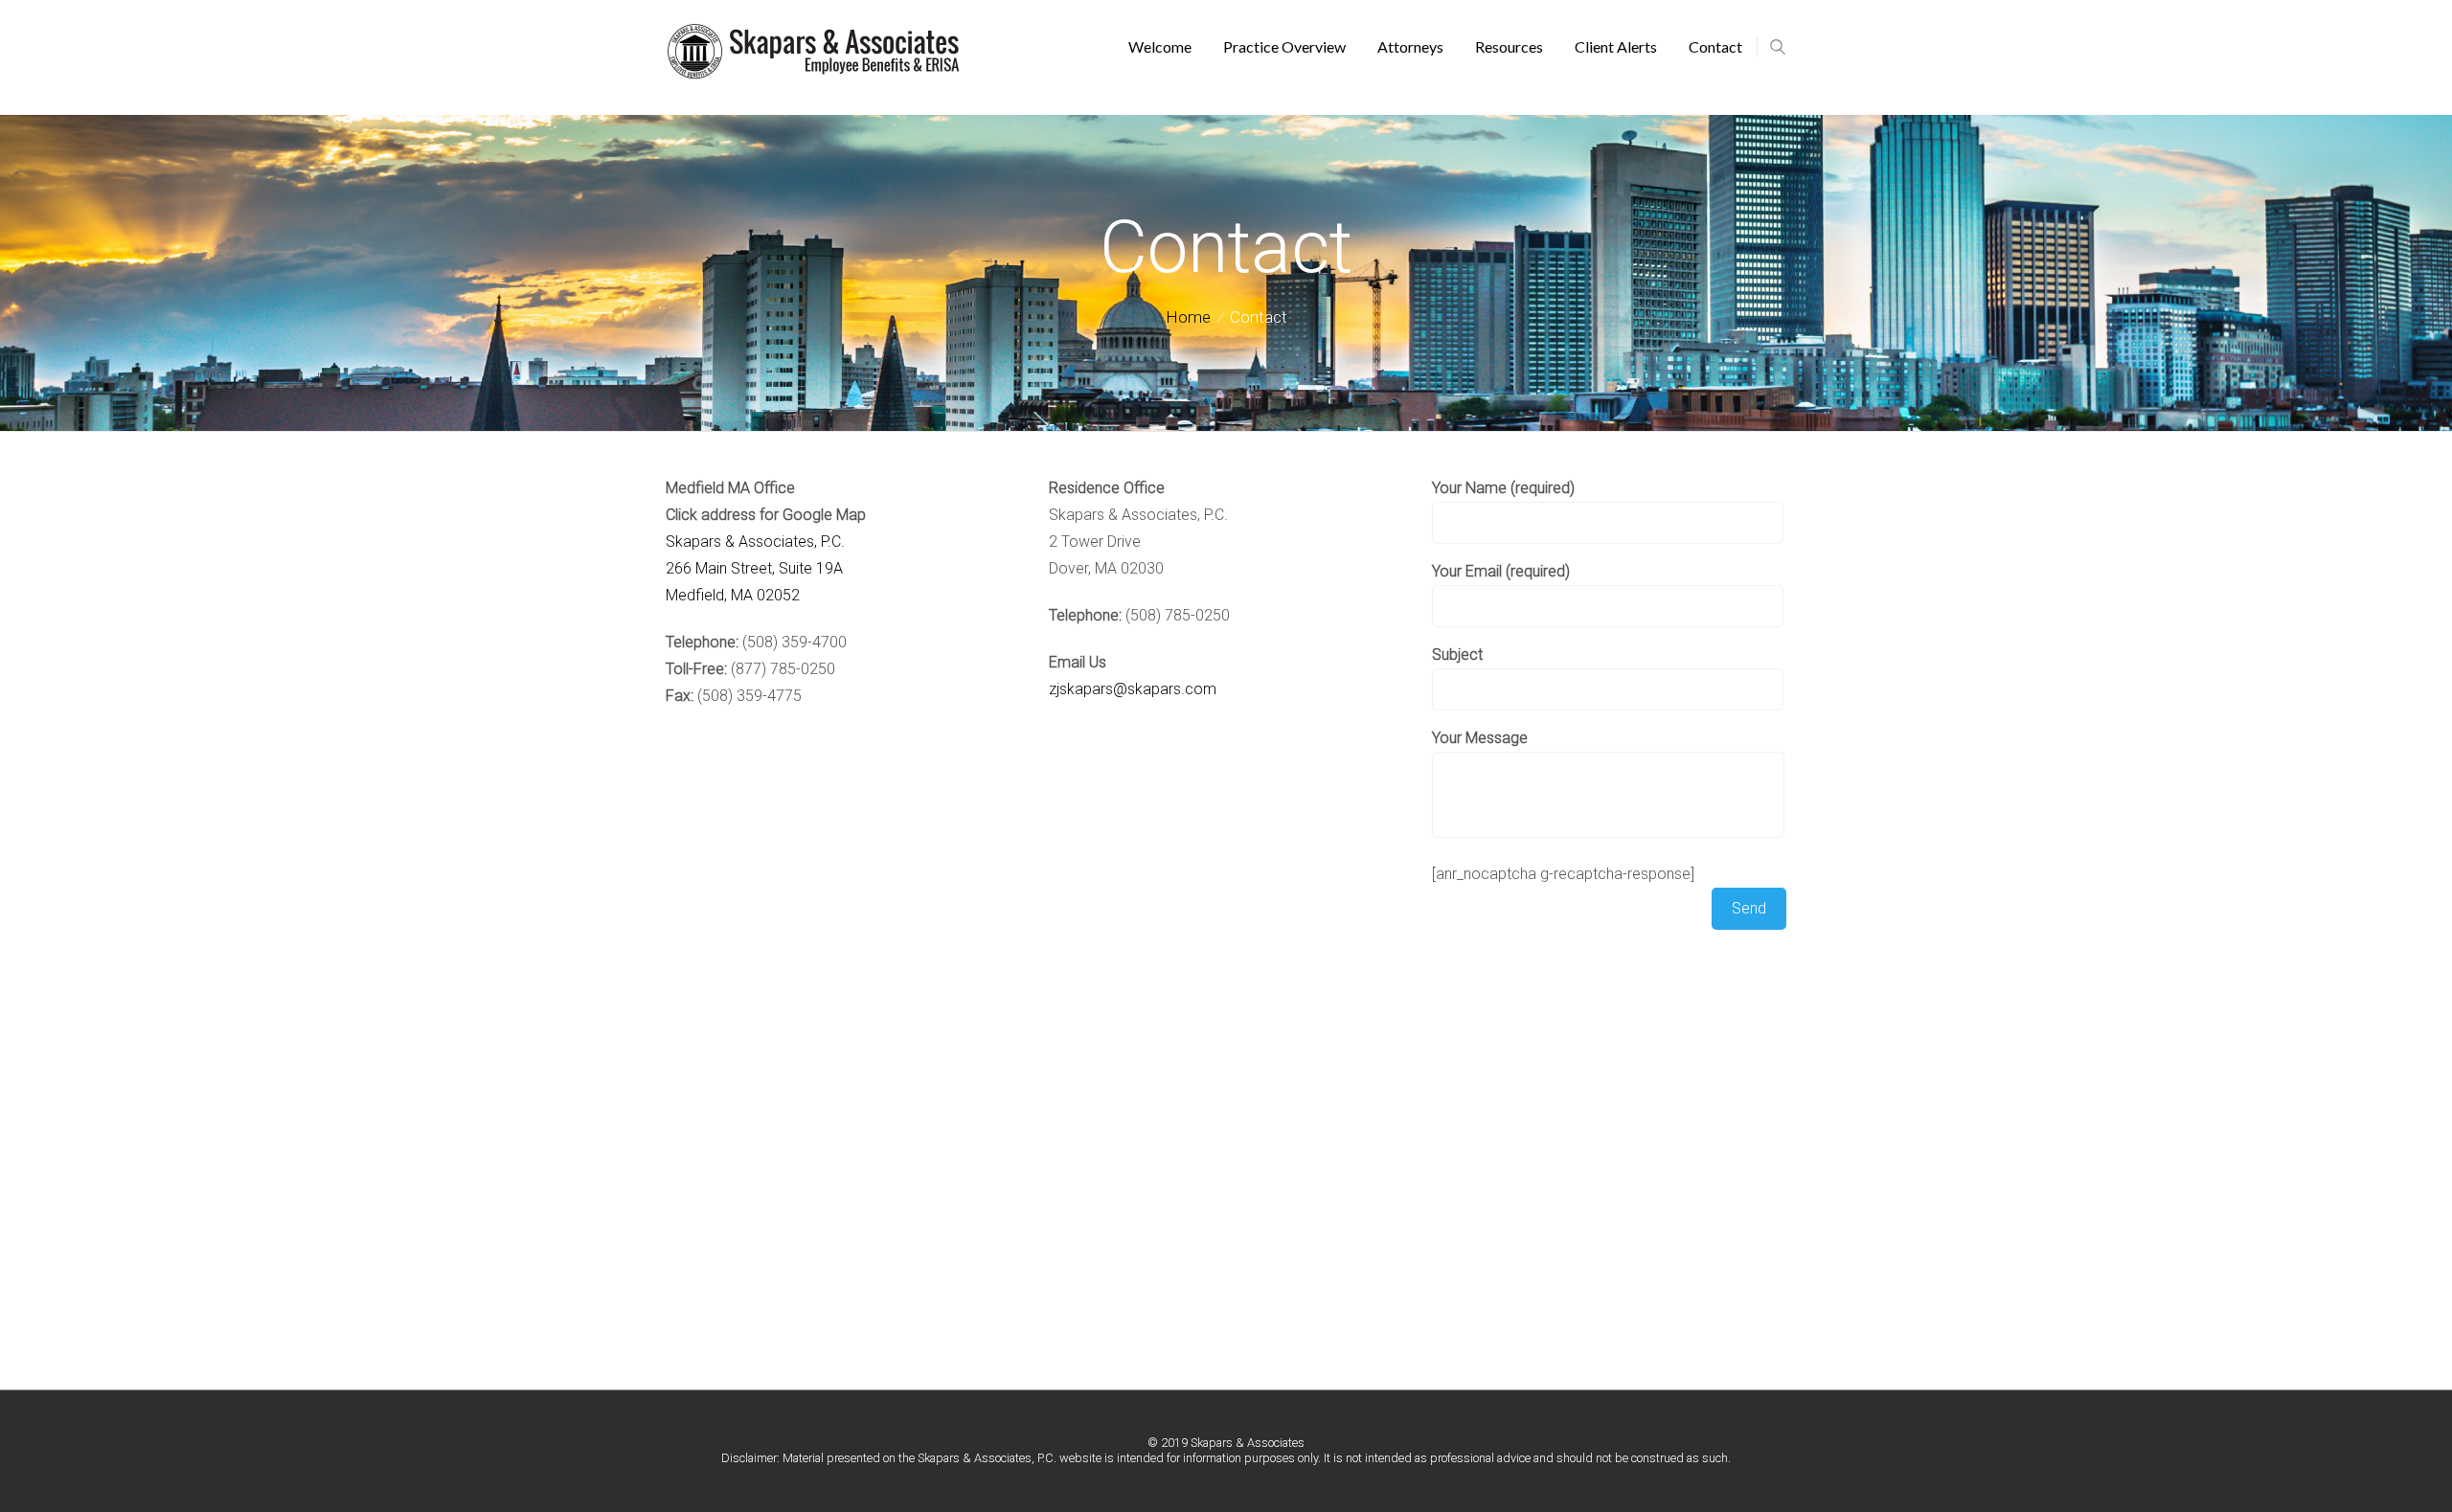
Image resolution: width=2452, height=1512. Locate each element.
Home (1188, 317)
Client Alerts (1616, 46)
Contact (1715, 46)
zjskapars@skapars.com (1133, 689)
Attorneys (1410, 46)
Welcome (1160, 46)
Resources (1509, 46)
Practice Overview (1284, 46)
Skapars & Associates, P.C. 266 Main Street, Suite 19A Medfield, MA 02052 (755, 568)
